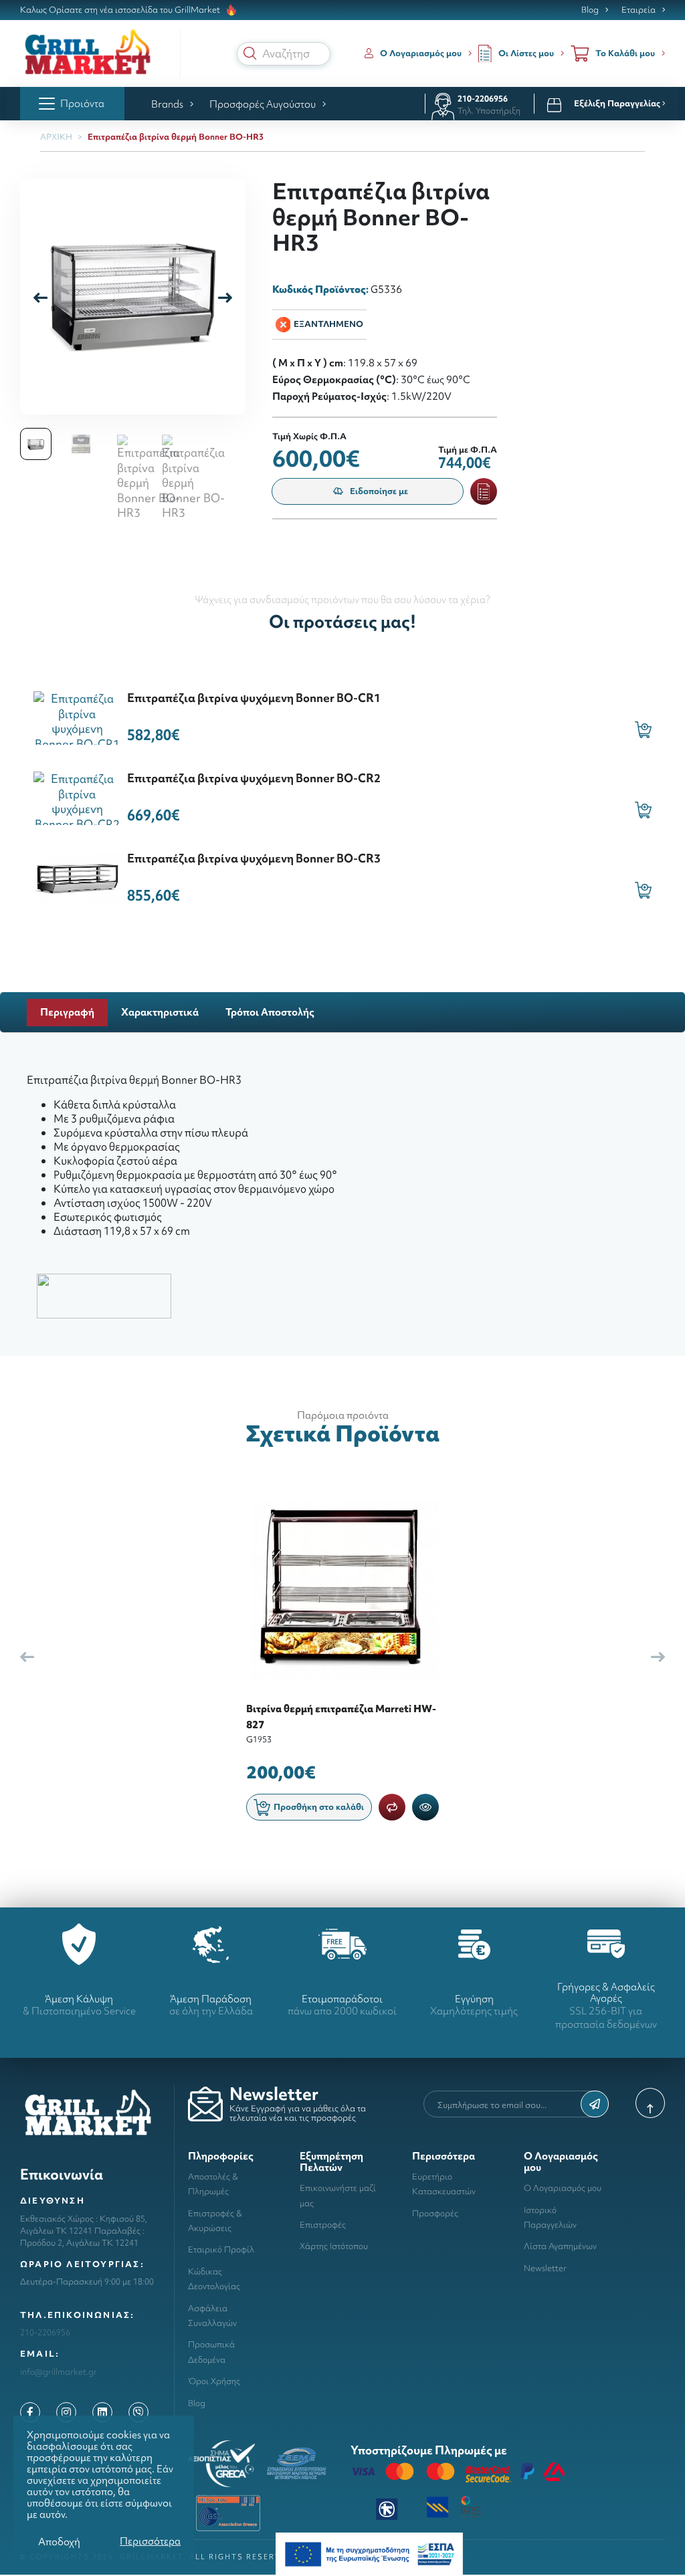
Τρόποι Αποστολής (270, 1012)
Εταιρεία (639, 10)
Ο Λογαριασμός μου (563, 2188)
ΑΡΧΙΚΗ (56, 137)
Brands (167, 104)
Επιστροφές (323, 2225)
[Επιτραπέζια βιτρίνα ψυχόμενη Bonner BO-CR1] (77, 716)
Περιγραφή (67, 1012)
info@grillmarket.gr (59, 2372)
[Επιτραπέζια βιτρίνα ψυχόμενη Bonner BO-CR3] (77, 877)
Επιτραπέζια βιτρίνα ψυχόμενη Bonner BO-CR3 (254, 858)
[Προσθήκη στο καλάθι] (643, 730)
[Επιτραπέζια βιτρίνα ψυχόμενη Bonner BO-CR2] (77, 797)
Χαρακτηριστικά (160, 1012)
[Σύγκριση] (392, 1807)
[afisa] (369, 2553)
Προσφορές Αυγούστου (263, 104)
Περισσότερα (150, 2541)
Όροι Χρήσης (214, 2381)
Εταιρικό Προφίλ (221, 2249)
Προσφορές (435, 2213)
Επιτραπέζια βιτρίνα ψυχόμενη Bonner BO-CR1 (254, 698)
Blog (590, 10)
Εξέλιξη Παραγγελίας (618, 104)
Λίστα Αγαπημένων (560, 2246)
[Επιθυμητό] (484, 491)
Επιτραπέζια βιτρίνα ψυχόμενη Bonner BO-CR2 (254, 778)
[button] (250, 53)
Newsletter (545, 2268)
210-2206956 (483, 99)
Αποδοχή (59, 2542)
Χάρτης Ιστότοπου (334, 2246)
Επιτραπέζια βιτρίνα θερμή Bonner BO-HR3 (176, 137)
